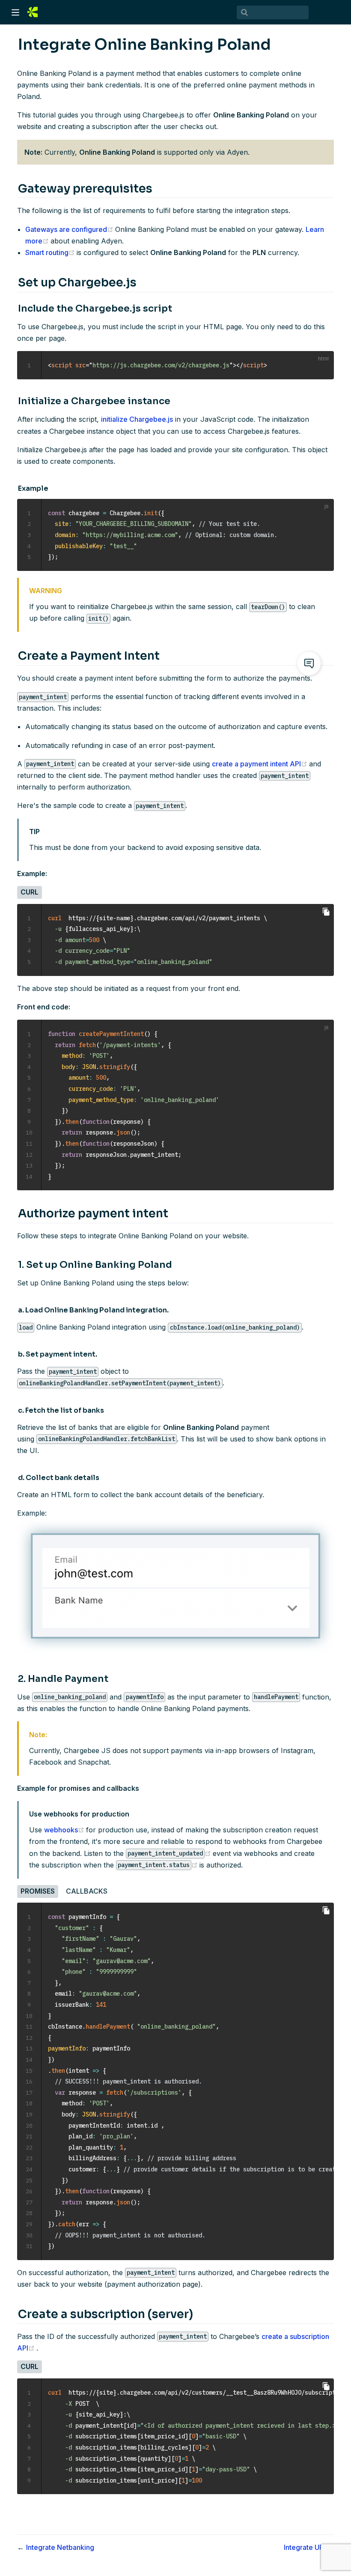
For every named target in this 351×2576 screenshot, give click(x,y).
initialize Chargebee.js (137, 419)
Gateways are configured (70, 229)
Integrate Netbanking (60, 2547)
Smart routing (51, 252)
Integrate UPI (305, 2547)
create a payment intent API (260, 764)
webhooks (65, 1830)
